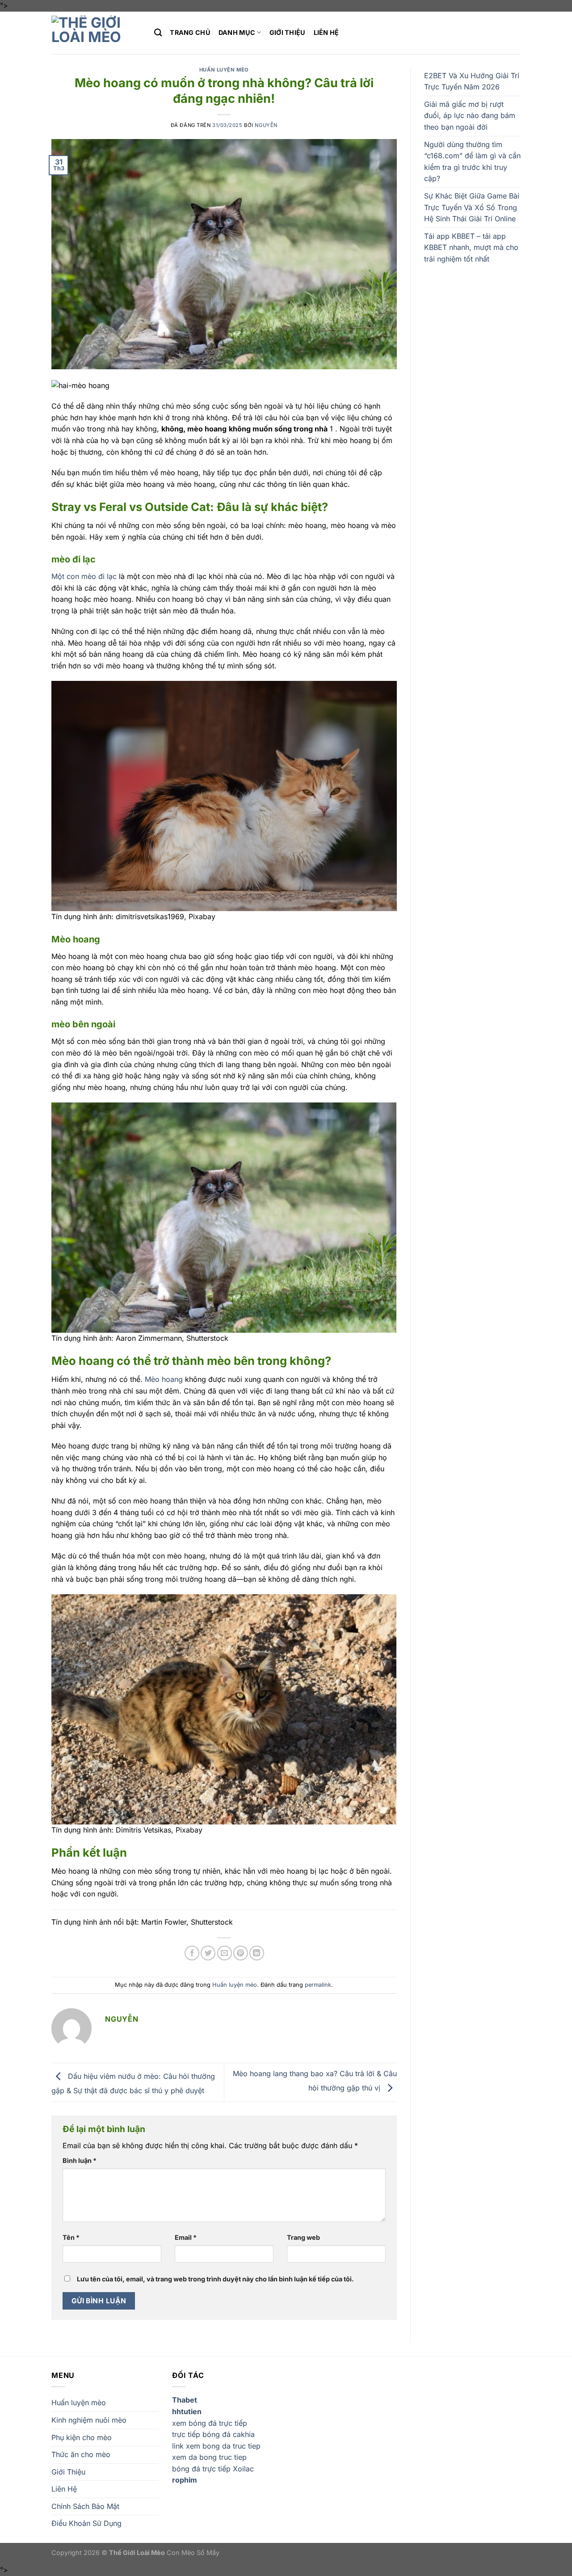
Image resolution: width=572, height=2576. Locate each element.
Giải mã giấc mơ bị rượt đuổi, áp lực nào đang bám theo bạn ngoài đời (470, 116)
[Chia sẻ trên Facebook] (192, 1953)
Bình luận (80, 2160)
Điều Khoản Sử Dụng (86, 2523)
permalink (318, 1985)
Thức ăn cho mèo (81, 2454)
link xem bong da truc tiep (216, 2446)
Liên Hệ (326, 32)
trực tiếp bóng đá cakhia (213, 2434)
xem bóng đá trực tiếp (210, 2423)
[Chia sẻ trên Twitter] (208, 1953)
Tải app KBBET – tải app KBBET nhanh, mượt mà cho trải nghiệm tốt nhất (471, 247)
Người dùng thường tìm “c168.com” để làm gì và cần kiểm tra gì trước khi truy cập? (472, 162)
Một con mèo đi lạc (84, 576)
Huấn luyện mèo (224, 70)
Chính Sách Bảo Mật (85, 2506)
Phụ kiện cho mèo (82, 2437)
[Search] (158, 33)
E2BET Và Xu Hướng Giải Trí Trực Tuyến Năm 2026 (472, 81)
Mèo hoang (164, 1379)
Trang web (303, 2237)
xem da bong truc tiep (209, 2457)
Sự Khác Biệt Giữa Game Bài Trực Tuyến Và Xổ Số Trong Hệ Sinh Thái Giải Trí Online (472, 207)
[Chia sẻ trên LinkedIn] (257, 1953)
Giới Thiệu (288, 32)
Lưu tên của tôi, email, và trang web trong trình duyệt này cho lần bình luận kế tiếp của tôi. (215, 2279)
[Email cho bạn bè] (225, 1953)
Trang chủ (190, 32)
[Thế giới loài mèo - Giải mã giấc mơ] (96, 33)
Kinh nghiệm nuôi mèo (89, 2420)
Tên (71, 2237)
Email (186, 2237)
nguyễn (266, 125)
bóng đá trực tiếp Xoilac (213, 2469)
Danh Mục (237, 32)
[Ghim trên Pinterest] (241, 1953)
